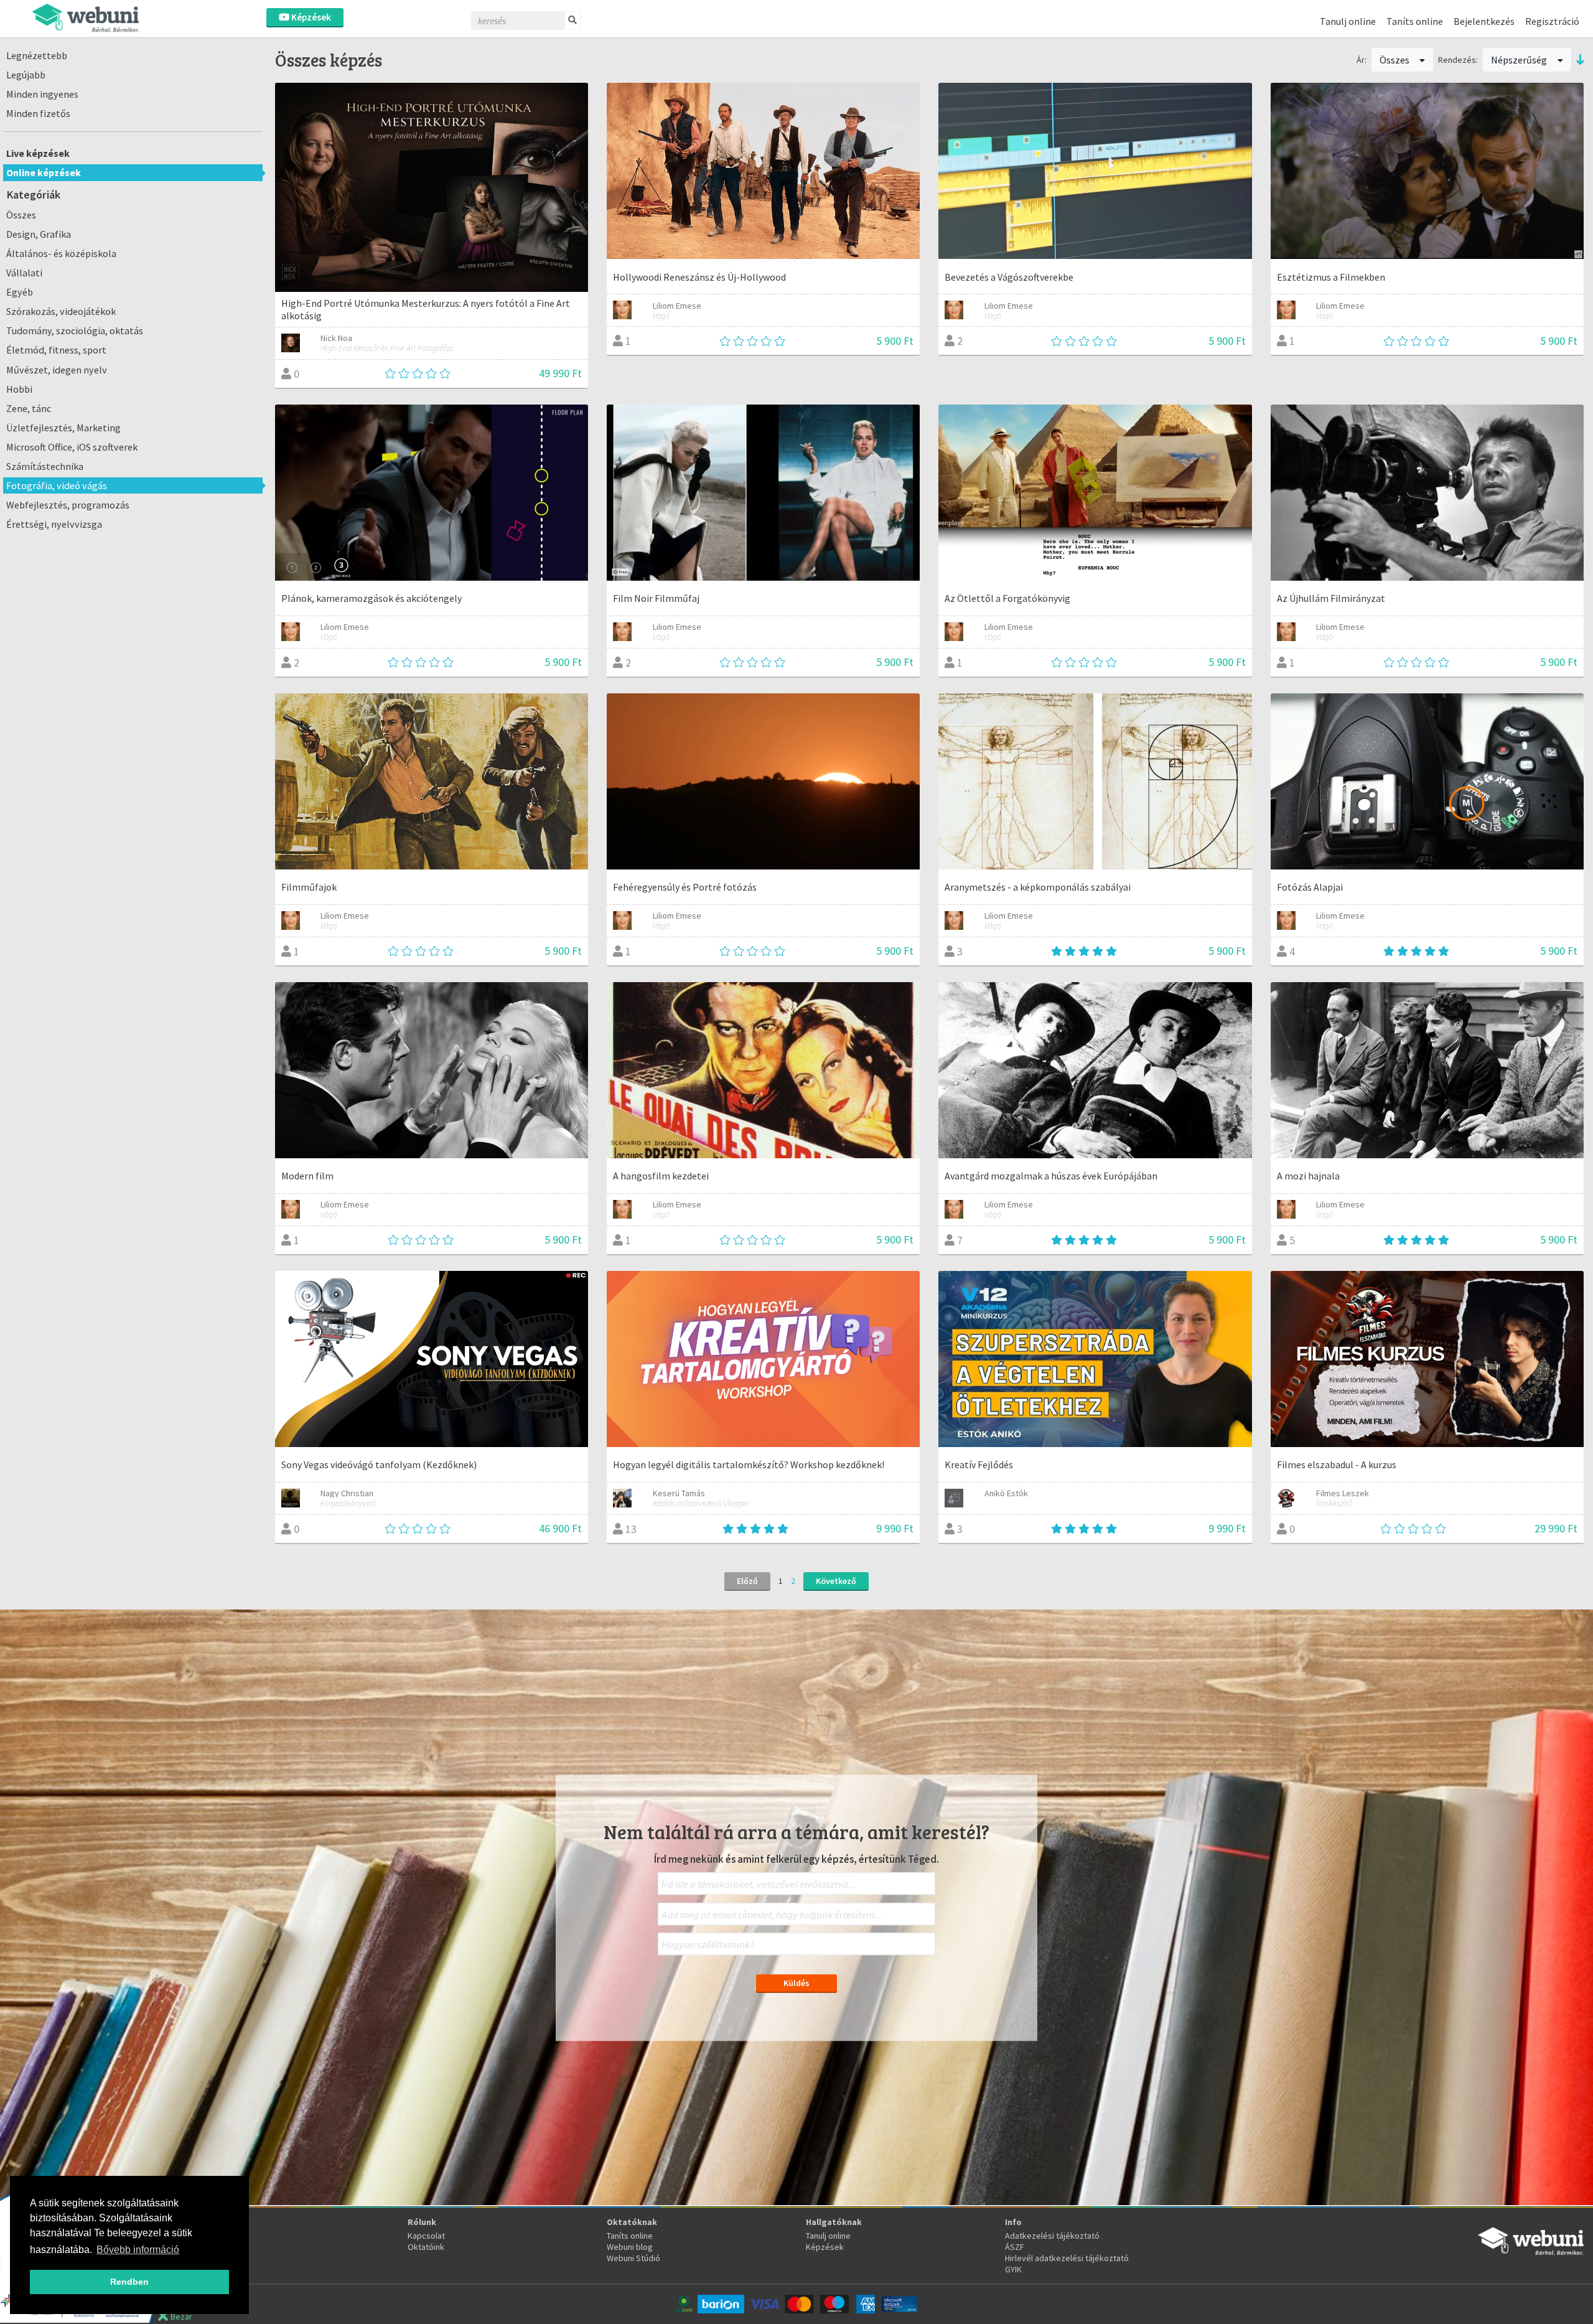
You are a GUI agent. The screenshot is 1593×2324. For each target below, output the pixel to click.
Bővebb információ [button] (138, 2250)
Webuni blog (630, 2247)
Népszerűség (1520, 60)
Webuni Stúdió (633, 2258)
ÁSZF (1015, 2247)
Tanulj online (1348, 21)
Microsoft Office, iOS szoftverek (72, 447)
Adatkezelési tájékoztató (1052, 2236)
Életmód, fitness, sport (56, 350)
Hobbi (19, 389)
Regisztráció (1552, 21)
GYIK (1013, 2269)
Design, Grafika (39, 234)
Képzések (310, 17)
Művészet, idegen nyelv (57, 370)
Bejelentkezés (1484, 21)
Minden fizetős (38, 113)
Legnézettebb (37, 55)
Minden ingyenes (42, 94)
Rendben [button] (129, 2282)
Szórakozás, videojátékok (61, 311)
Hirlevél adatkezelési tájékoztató (1067, 2258)
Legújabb (26, 75)
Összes (21, 215)
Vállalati (24, 273)
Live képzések (38, 153)
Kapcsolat (426, 2236)
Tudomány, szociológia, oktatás (75, 330)
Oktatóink (426, 2247)
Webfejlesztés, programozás (68, 505)
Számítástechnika (45, 466)
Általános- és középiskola (61, 253)
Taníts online (1415, 21)
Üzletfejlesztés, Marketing (63, 428)
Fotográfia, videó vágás (57, 485)
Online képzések (44, 172)
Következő (836, 1581)
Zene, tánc (29, 408)
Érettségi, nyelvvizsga (54, 524)
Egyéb (20, 292)
